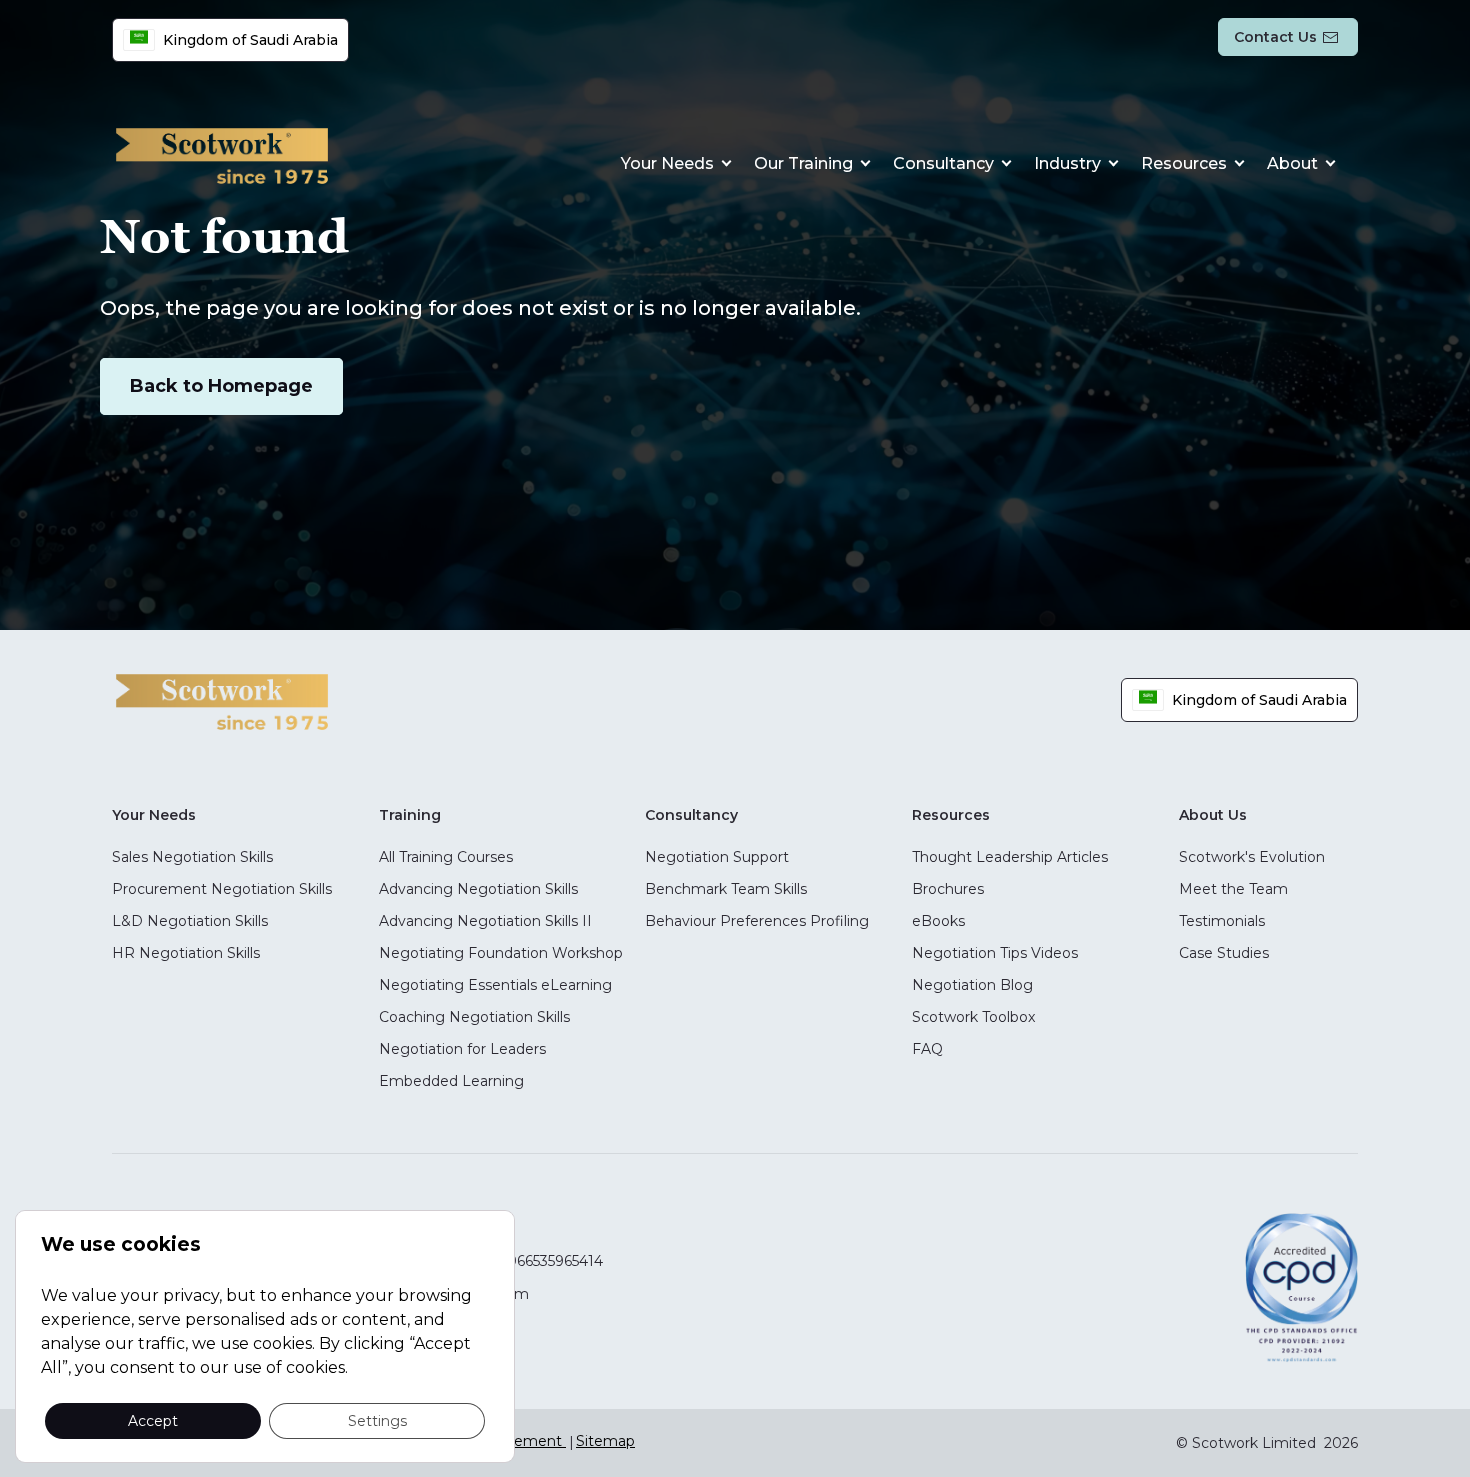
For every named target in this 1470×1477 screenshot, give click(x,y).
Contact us (1275, 37)
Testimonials (1222, 921)
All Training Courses (446, 857)
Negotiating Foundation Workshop (501, 953)
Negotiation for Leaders (462, 1049)
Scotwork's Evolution (1252, 857)
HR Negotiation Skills (186, 953)
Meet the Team (1233, 889)
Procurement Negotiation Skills (222, 889)
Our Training (803, 163)
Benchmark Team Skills (726, 889)
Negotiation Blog (972, 985)
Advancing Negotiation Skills (478, 889)
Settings (377, 1420)
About (1292, 163)
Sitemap (605, 1441)
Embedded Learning (451, 1081)
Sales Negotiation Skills (192, 857)
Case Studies (1224, 953)
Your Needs (667, 163)
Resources (1184, 163)
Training (410, 815)
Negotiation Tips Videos (995, 953)
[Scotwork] (222, 700)
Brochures (948, 889)
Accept (153, 1420)
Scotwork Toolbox (973, 1017)
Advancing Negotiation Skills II (485, 921)
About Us (1213, 815)
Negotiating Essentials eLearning (495, 985)
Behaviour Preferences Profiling (757, 921)
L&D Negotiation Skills (190, 921)
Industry (1067, 163)
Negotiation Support (717, 857)
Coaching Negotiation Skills (474, 1017)
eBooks (938, 921)
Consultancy (943, 163)
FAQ (927, 1049)
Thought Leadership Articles (1010, 857)
